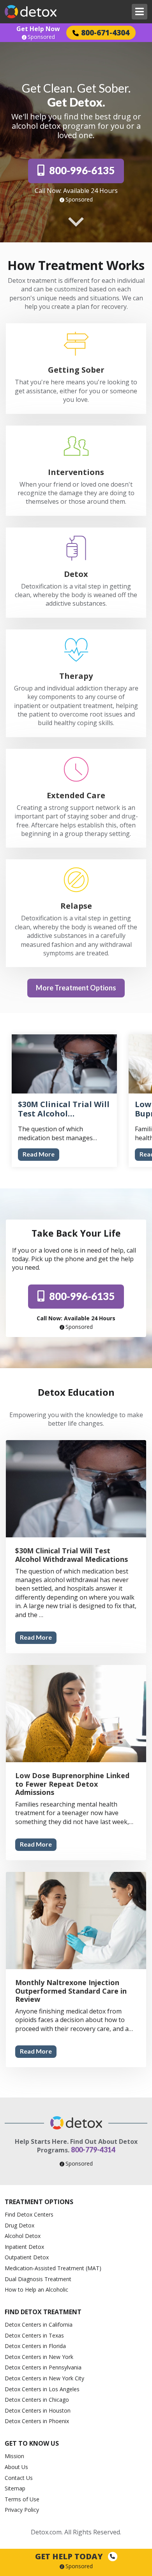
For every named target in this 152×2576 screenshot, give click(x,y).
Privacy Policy (22, 2510)
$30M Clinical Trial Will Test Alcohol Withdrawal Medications (72, 1555)
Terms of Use (22, 2499)
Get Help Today (70, 2556)
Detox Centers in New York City (44, 2378)
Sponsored (41, 37)
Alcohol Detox (23, 2236)
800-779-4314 (93, 2150)
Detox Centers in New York (39, 2357)
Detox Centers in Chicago (37, 2400)
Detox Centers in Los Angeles (42, 2389)
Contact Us (19, 2478)
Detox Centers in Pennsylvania (43, 2367)
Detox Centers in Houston (38, 2410)
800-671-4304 (105, 32)
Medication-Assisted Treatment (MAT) (53, 2268)
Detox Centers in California (39, 2325)
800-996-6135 (82, 170)
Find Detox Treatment (43, 2312)
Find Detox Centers (29, 2214)
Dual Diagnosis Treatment (38, 2279)
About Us (16, 2467)
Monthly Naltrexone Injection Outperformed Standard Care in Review (71, 1991)
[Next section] (76, 222)
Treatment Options (39, 2202)
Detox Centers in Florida (35, 2346)
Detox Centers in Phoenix (37, 2421)
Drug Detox (19, 2225)
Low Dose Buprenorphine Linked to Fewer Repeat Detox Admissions (72, 1784)
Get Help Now (38, 29)
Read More (39, 1154)
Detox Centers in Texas (34, 2335)
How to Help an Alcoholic (36, 2289)
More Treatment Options (76, 988)
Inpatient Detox (24, 2247)
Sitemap (15, 2488)
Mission (14, 2456)
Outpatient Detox (27, 2257)
